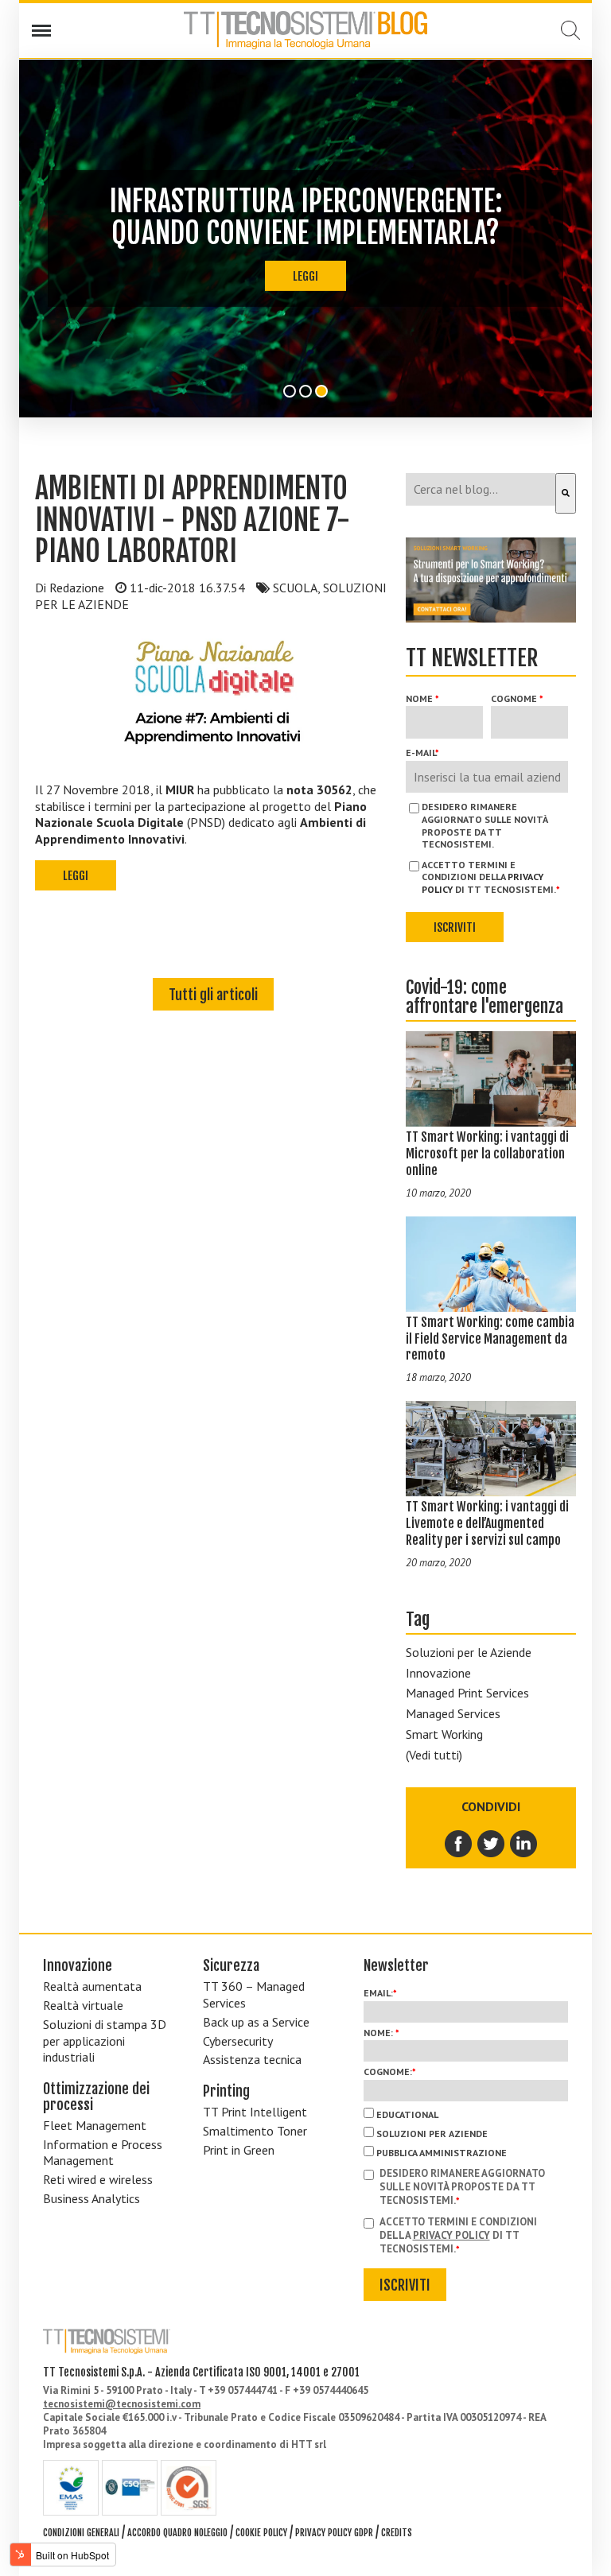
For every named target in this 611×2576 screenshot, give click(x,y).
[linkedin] (523, 1844)
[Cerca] (566, 493)
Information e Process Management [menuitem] (103, 2153)
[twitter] (492, 1844)
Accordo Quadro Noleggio (177, 2533)
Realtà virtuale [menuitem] (83, 2005)
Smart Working (444, 1734)
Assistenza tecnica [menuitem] (252, 2059)
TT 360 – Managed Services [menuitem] (254, 1994)
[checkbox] (466, 2132)
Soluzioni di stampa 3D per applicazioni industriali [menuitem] (105, 2041)
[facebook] (459, 1844)
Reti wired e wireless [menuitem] (98, 2179)
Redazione (77, 588)
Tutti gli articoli (213, 995)
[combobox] (481, 489)
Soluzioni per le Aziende (469, 1652)
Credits (397, 2533)
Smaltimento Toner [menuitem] (255, 2131)
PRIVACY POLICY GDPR (334, 2533)
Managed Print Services (467, 1693)
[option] (305, 239)
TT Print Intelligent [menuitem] (255, 2112)
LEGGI (305, 276)
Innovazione (438, 1673)
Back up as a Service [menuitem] (256, 2022)
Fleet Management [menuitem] (95, 2125)
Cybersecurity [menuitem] (238, 2041)
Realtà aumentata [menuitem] (92, 1986)
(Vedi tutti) (434, 1755)
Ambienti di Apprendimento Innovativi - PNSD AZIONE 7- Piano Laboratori (193, 520)
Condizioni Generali (81, 2533)
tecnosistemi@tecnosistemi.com (122, 2404)
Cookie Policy (261, 2533)
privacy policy (451, 2235)
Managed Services (453, 1713)
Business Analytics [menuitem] (91, 2198)
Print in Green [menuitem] (239, 2150)
